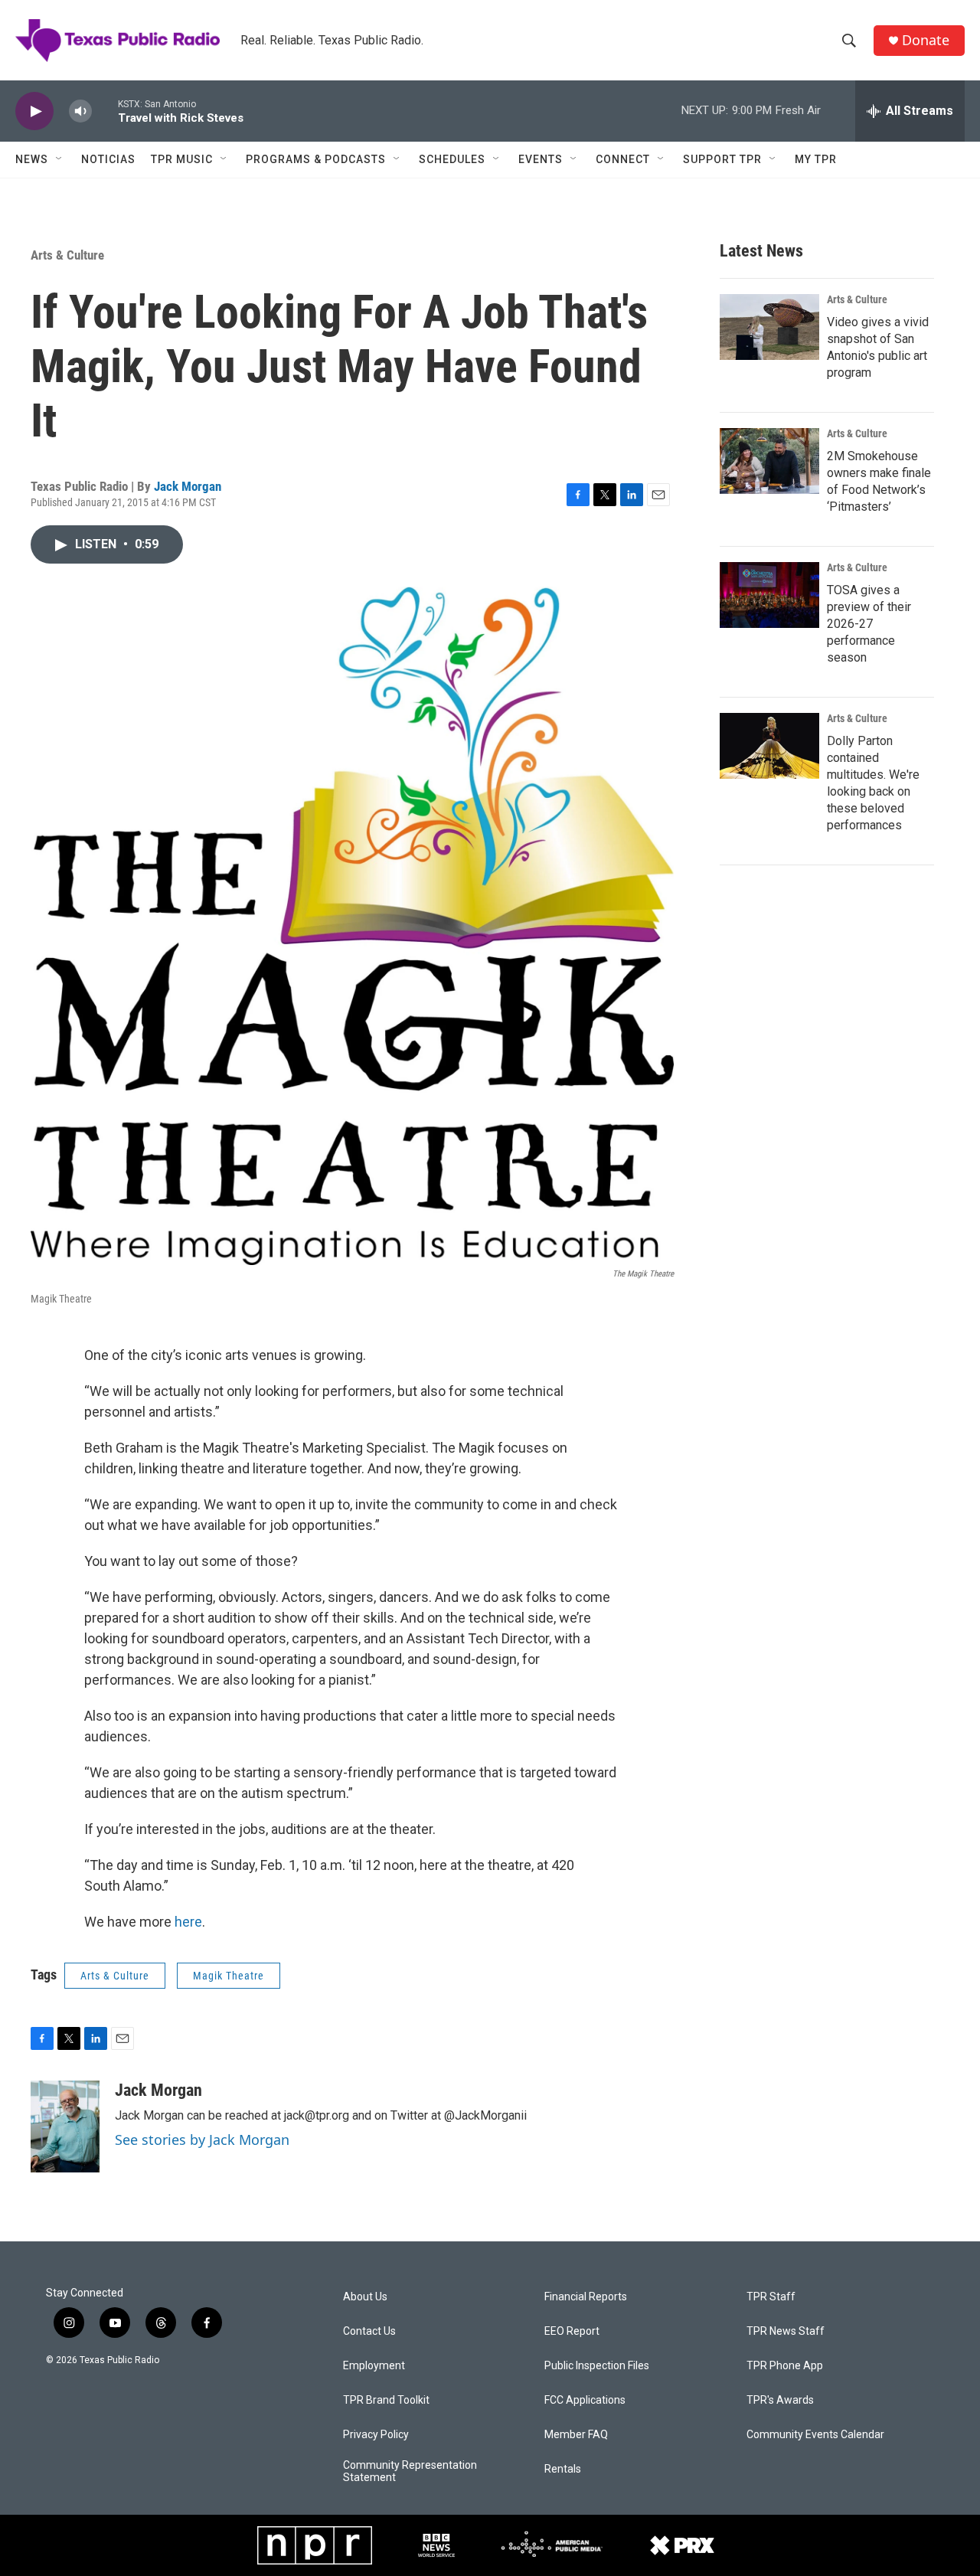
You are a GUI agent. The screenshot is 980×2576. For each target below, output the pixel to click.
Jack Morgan (188, 486)
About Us (365, 2297)
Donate (926, 40)
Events (541, 159)
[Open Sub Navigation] (60, 159)
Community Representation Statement (410, 2471)
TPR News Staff (786, 2331)
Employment (374, 2366)
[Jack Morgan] (65, 2127)
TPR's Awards (780, 2400)
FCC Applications (585, 2400)
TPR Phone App (785, 2366)
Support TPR (722, 159)
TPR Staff (771, 2297)
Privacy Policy (376, 2435)
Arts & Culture (67, 255)
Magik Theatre (229, 1976)
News (32, 159)
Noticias (108, 159)
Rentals (563, 2469)
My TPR (816, 159)
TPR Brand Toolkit (386, 2400)
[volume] (80, 111)
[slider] (105, 111)
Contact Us (369, 2331)
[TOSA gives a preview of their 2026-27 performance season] (769, 595)
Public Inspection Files (597, 2366)
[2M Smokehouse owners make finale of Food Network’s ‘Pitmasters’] (769, 461)
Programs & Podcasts (316, 159)
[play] (34, 111)
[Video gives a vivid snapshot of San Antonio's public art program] (769, 327)
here (188, 1922)
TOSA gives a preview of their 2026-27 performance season (869, 624)
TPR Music (182, 159)
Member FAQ (576, 2435)
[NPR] (315, 2545)
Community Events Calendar (815, 2435)
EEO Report (572, 2331)
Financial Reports (586, 2297)
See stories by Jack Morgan (202, 2140)
